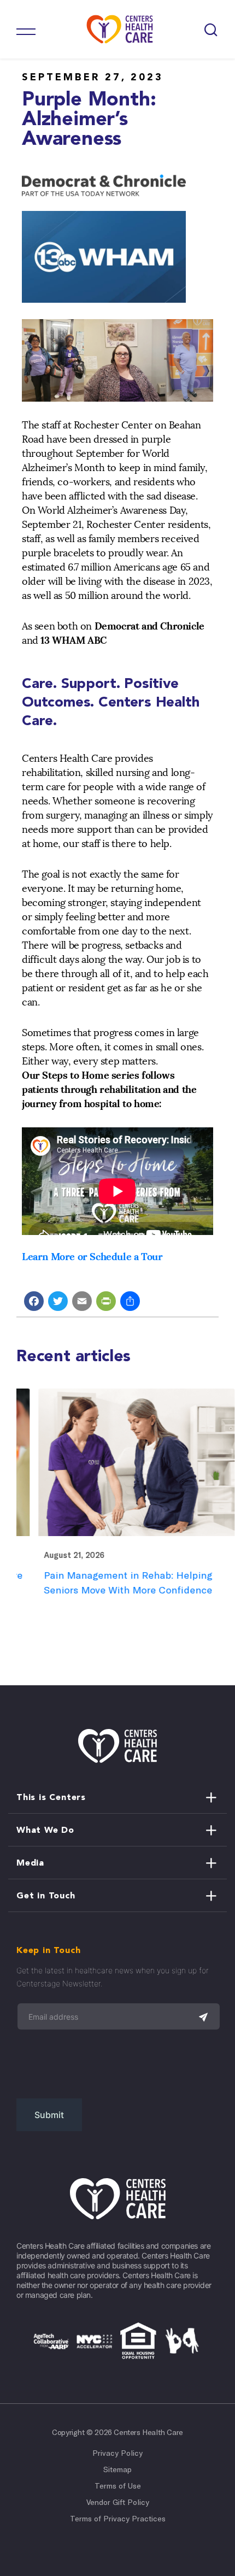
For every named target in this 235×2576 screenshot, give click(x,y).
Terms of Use (118, 2486)
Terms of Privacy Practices (118, 2519)
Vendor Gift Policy (118, 2502)
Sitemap (117, 2469)
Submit (49, 2115)
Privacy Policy (117, 2453)
